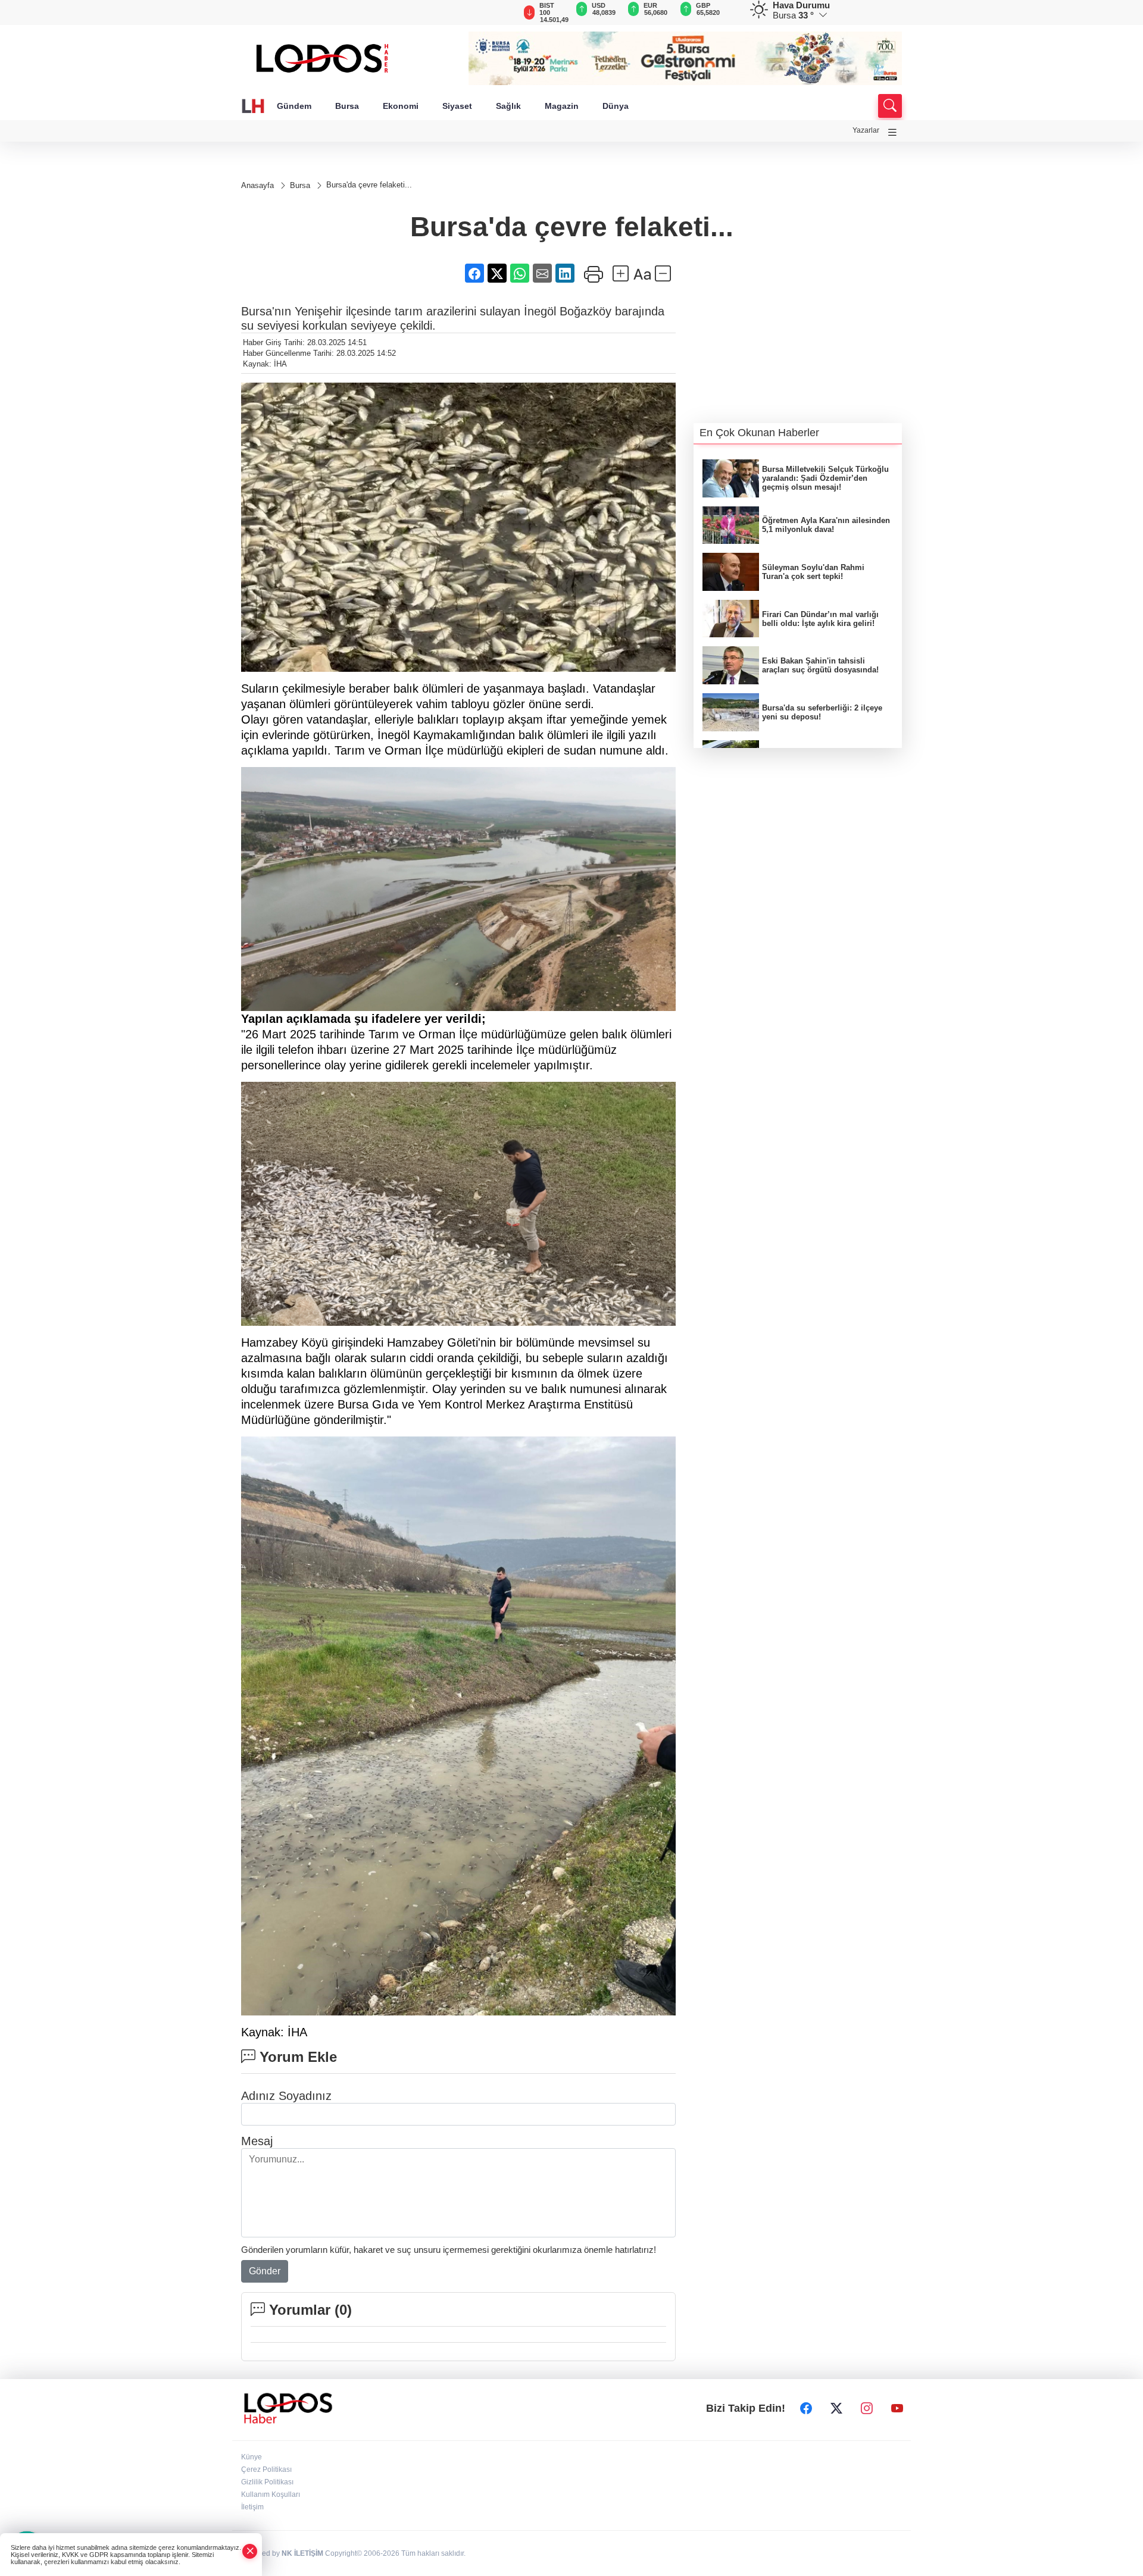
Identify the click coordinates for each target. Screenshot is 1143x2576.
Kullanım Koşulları (271, 2494)
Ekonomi (401, 106)
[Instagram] (867, 2408)
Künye (252, 2457)
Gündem (294, 106)
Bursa (347, 106)
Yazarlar (866, 130)
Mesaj (257, 2141)
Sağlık (508, 106)
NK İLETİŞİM (302, 2553)
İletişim (252, 2507)
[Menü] (892, 132)
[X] (836, 2408)
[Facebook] (806, 2408)
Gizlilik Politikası (267, 2482)
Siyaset (457, 106)
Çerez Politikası (266, 2469)
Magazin (562, 106)
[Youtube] (897, 2408)
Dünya (616, 106)
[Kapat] (250, 2551)
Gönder (265, 2271)
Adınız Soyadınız (286, 2096)
